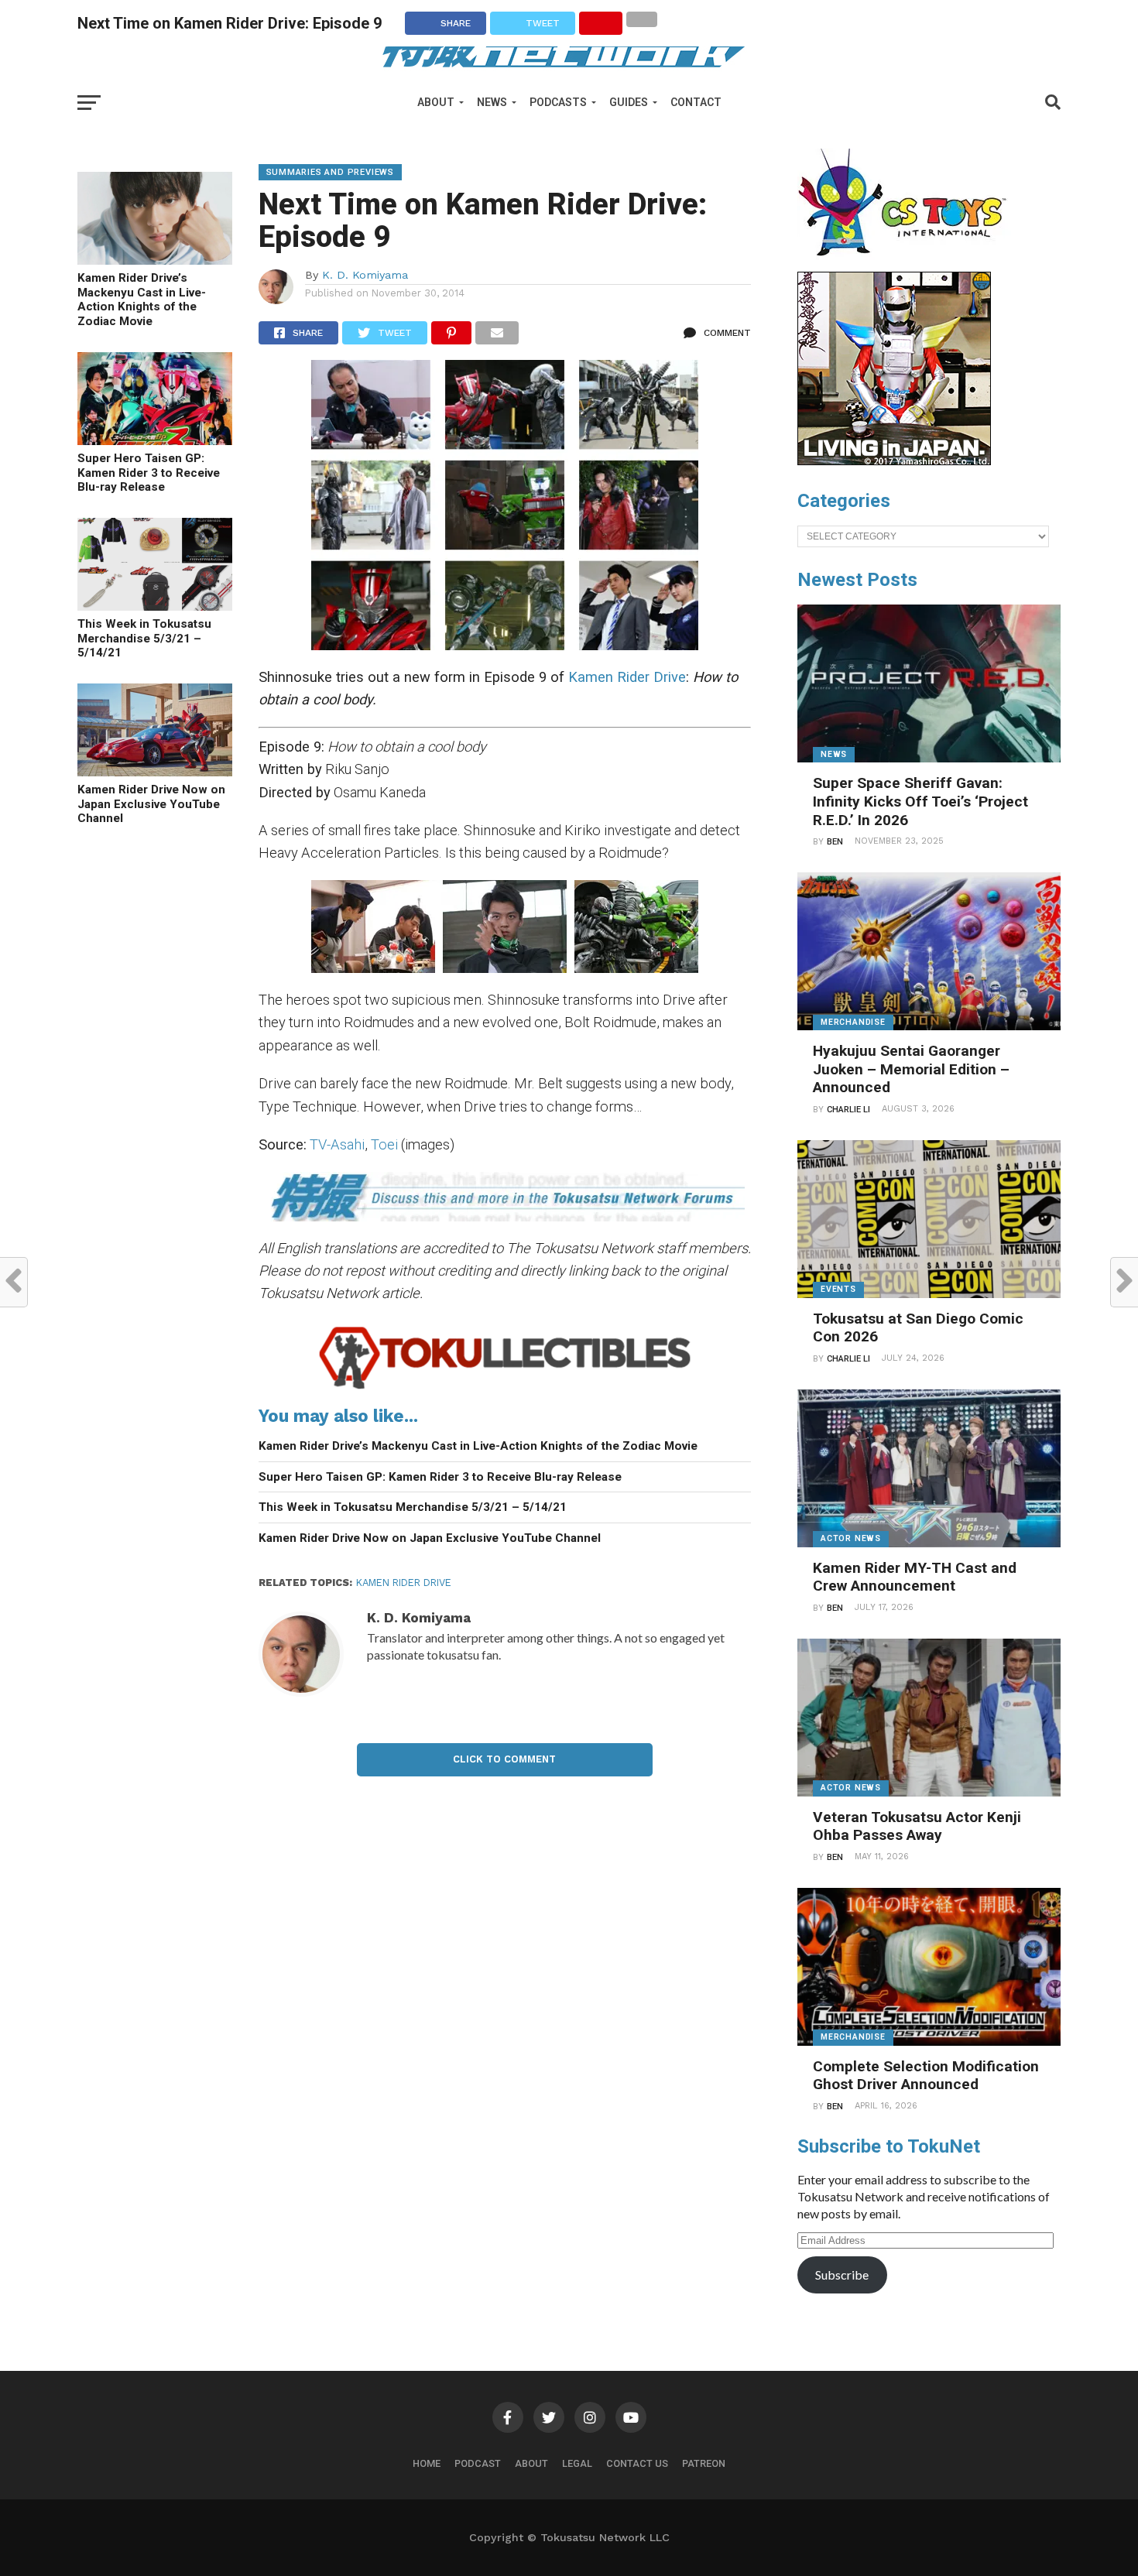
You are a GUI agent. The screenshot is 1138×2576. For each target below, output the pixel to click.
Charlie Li (848, 1110)
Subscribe (842, 2275)
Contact (696, 102)
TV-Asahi (337, 1144)
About (436, 102)
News (492, 102)
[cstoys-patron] (908, 264)
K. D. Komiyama (365, 275)
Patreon (704, 2463)
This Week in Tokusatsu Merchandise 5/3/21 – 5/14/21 (144, 638)
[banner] (894, 461)
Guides (629, 102)
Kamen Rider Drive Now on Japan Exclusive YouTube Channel (151, 804)
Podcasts (558, 102)
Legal (577, 2463)
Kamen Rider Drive (627, 677)
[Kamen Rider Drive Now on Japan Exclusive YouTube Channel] (155, 771)
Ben (835, 842)
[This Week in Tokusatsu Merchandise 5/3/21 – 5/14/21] (155, 606)
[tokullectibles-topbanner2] (505, 1388)
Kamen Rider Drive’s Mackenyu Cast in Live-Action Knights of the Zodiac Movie (142, 300)
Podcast (478, 2463)
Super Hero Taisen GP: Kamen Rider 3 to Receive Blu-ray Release (149, 473)
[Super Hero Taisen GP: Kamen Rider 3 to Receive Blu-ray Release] (155, 440)
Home (427, 2463)
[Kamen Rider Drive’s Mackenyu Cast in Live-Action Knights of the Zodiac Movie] (155, 260)
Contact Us (637, 2463)
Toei (384, 1144)
